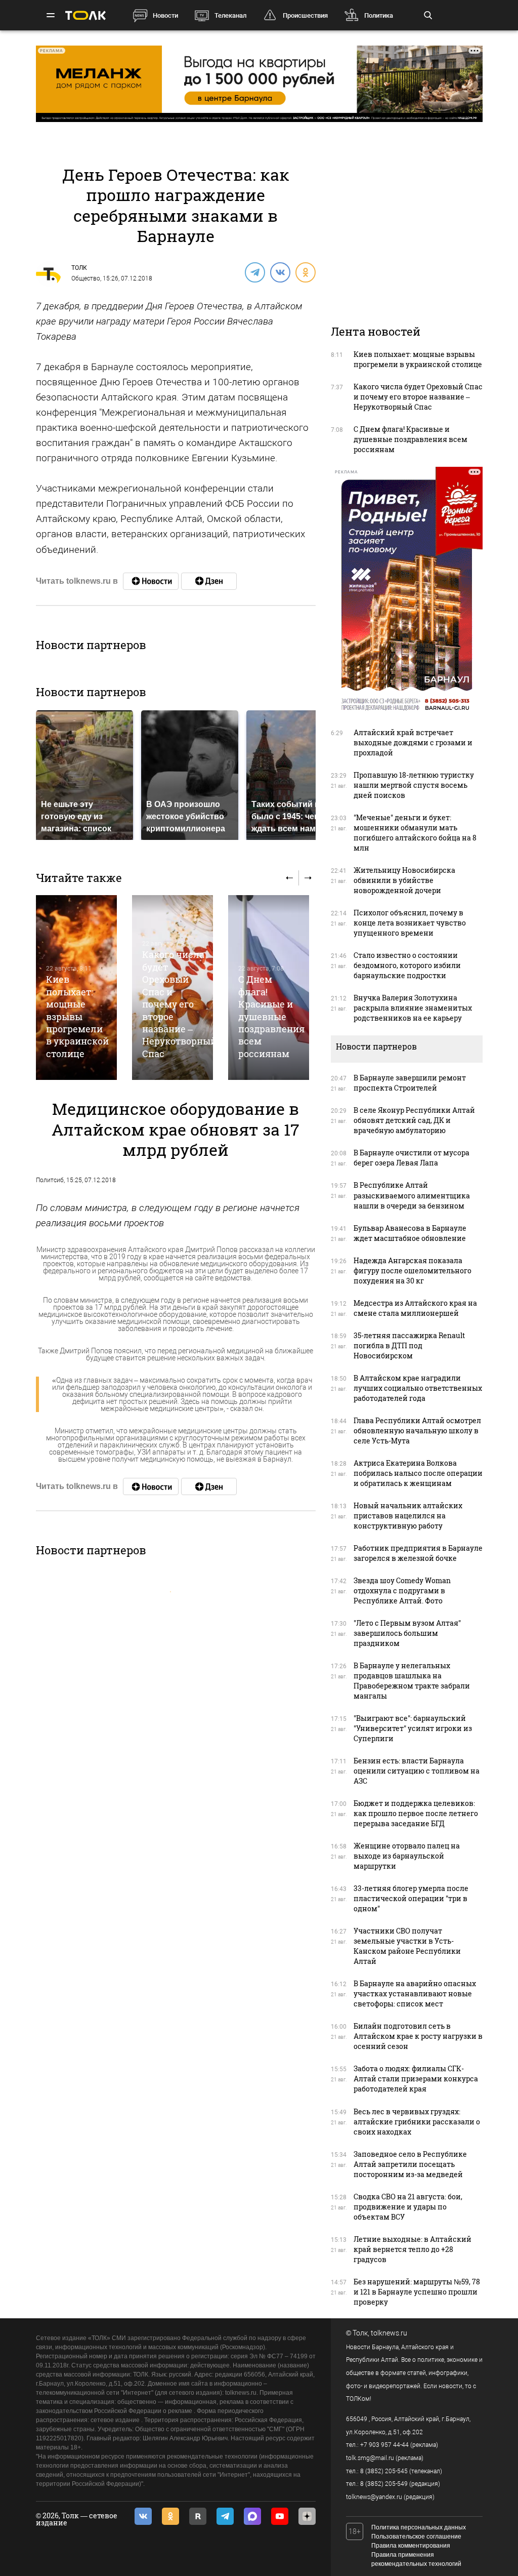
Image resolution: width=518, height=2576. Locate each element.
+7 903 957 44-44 (384, 2445)
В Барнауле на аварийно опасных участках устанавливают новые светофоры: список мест (415, 1994)
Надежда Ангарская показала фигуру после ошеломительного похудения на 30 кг (413, 1271)
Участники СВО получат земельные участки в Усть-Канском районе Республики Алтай (407, 1946)
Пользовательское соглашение (416, 2537)
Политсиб (50, 1180)
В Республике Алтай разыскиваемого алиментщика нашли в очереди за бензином (412, 1195)
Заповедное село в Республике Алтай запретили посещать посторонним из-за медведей (410, 2164)
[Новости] (151, 581)
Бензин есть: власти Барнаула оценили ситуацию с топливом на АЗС (417, 1771)
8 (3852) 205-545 (384, 2471)
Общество (86, 278)
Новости (165, 15)
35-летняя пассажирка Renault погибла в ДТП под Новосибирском (409, 1345)
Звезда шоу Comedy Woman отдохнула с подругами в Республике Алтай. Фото (402, 1591)
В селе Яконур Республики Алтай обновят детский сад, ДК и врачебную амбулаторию (414, 1120)
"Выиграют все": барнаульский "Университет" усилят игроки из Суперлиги (413, 1728)
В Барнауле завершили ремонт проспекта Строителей (410, 1083)
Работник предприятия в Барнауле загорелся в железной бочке (418, 1553)
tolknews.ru (389, 2333)
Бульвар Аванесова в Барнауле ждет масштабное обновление (410, 1233)
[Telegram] (254, 272)
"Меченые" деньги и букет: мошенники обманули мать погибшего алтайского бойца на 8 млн (415, 833)
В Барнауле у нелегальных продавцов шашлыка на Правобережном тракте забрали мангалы (412, 1681)
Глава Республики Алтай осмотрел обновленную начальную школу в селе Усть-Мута (417, 1431)
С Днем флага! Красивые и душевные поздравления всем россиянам (271, 1016)
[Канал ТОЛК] (209, 581)
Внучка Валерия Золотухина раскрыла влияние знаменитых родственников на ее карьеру (413, 1008)
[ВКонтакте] (280, 272)
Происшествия (305, 15)
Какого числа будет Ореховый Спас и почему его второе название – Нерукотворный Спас (179, 1004)
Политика (379, 15)
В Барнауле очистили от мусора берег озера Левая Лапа (412, 1158)
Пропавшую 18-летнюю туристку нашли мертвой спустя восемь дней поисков (414, 785)
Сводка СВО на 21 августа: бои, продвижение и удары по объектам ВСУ (408, 2207)
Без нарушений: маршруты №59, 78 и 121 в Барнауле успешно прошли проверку (417, 2292)
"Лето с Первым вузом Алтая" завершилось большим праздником (407, 1633)
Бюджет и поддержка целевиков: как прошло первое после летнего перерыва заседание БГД (416, 1813)
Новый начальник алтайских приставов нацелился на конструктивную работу (408, 1516)
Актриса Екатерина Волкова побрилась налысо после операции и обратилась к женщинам (418, 1473)
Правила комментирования (411, 2546)
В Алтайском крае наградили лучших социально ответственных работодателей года (418, 1388)
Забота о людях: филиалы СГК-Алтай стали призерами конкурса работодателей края (416, 2079)
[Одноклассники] (305, 272)
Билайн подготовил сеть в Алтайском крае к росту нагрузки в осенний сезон (418, 2036)
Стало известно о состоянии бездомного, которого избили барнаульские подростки (407, 965)
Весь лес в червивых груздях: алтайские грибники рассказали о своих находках (417, 2122)
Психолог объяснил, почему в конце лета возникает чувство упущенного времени (410, 923)
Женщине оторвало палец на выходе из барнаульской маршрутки (407, 1856)
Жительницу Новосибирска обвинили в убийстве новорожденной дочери (404, 880)
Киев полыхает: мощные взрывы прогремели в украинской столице (77, 1016)
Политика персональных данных (419, 2527)
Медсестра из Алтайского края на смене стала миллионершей (415, 1308)
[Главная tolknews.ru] (85, 15)
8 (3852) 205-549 (384, 2484)
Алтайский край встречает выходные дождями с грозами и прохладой (413, 742)
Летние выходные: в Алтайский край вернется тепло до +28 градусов (413, 2249)
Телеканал (230, 15)
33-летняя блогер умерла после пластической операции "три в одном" (411, 1898)
